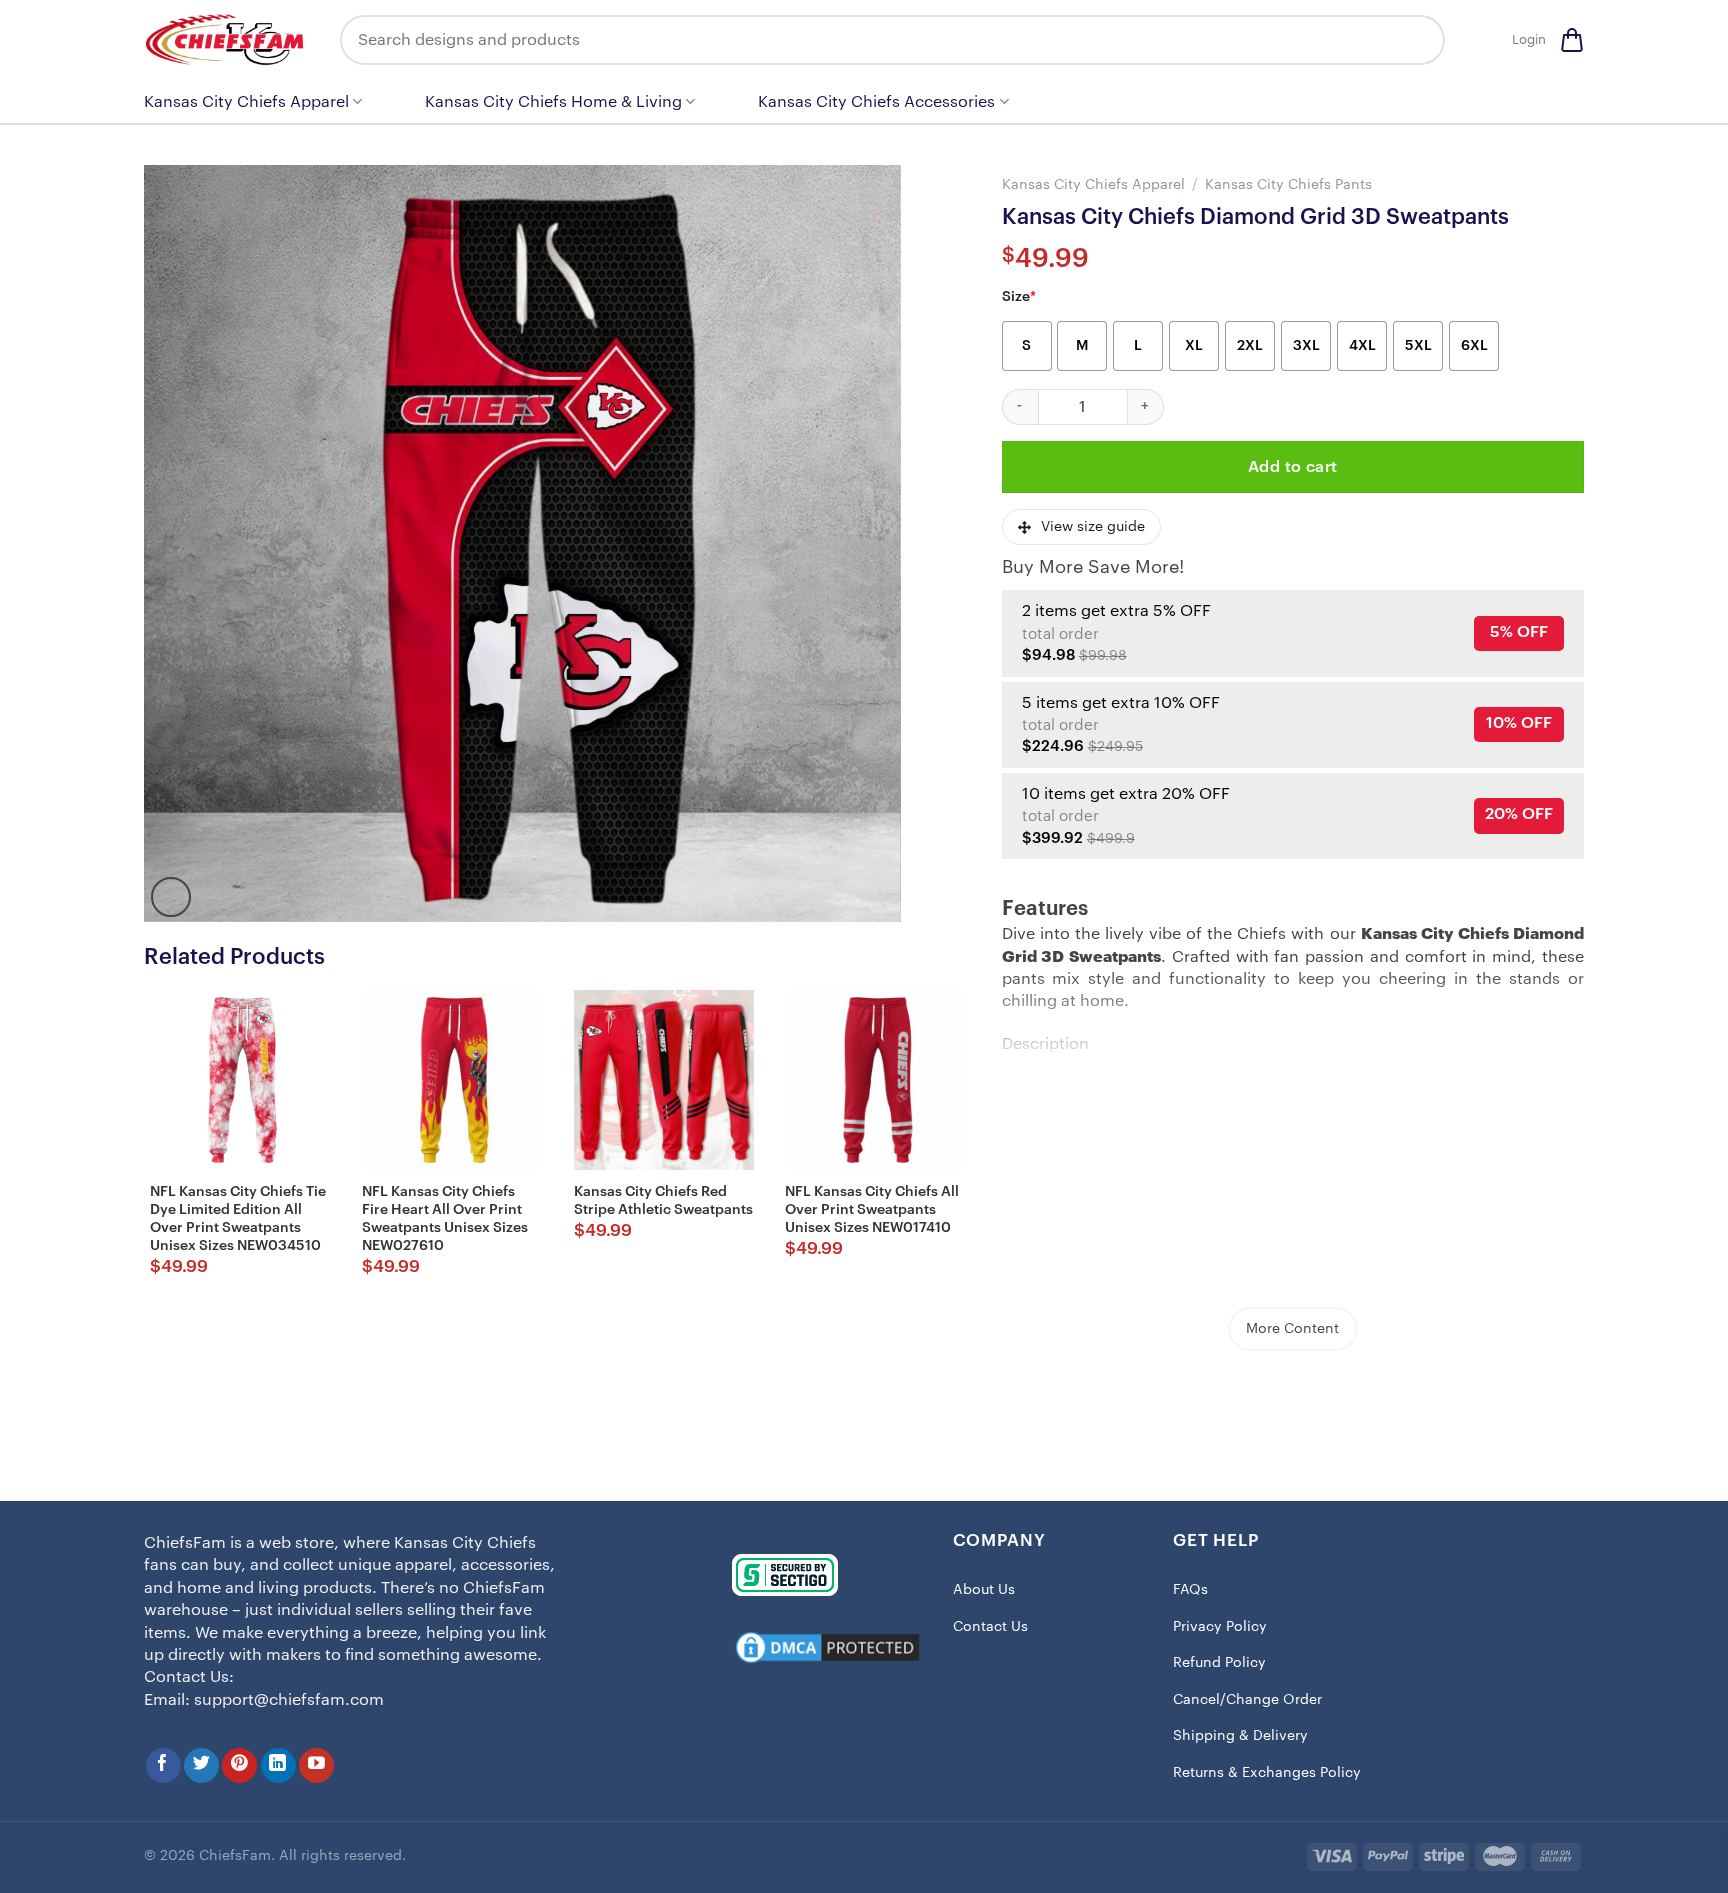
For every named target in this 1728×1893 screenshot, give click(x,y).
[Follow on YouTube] (316, 1765)
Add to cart (1293, 467)
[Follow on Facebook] (163, 1765)
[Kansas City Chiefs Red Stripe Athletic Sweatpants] (664, 1080)
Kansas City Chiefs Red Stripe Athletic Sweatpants (663, 1201)
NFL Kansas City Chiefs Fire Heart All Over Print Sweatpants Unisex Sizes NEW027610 (445, 1219)
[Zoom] (171, 897)
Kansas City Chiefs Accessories (876, 102)
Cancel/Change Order (1247, 1700)
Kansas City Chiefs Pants (1288, 184)
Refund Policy (1219, 1663)
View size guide (1093, 527)
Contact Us (990, 1627)
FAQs (1190, 1590)
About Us (984, 1590)
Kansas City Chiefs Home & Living (553, 102)
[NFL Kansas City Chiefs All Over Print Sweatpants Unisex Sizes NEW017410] (875, 1080)
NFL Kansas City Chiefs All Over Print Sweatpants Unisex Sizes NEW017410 (872, 1210)
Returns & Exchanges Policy (1267, 1773)
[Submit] (1415, 40)
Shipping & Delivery (1240, 1736)
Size (1019, 297)
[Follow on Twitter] (201, 1765)
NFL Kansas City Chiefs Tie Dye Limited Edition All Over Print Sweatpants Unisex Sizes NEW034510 (238, 1219)
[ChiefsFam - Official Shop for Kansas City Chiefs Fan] (227, 39)
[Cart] (1572, 40)
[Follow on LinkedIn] (278, 1765)
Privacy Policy (1220, 1627)
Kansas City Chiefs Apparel (246, 102)
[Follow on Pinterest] (239, 1765)
